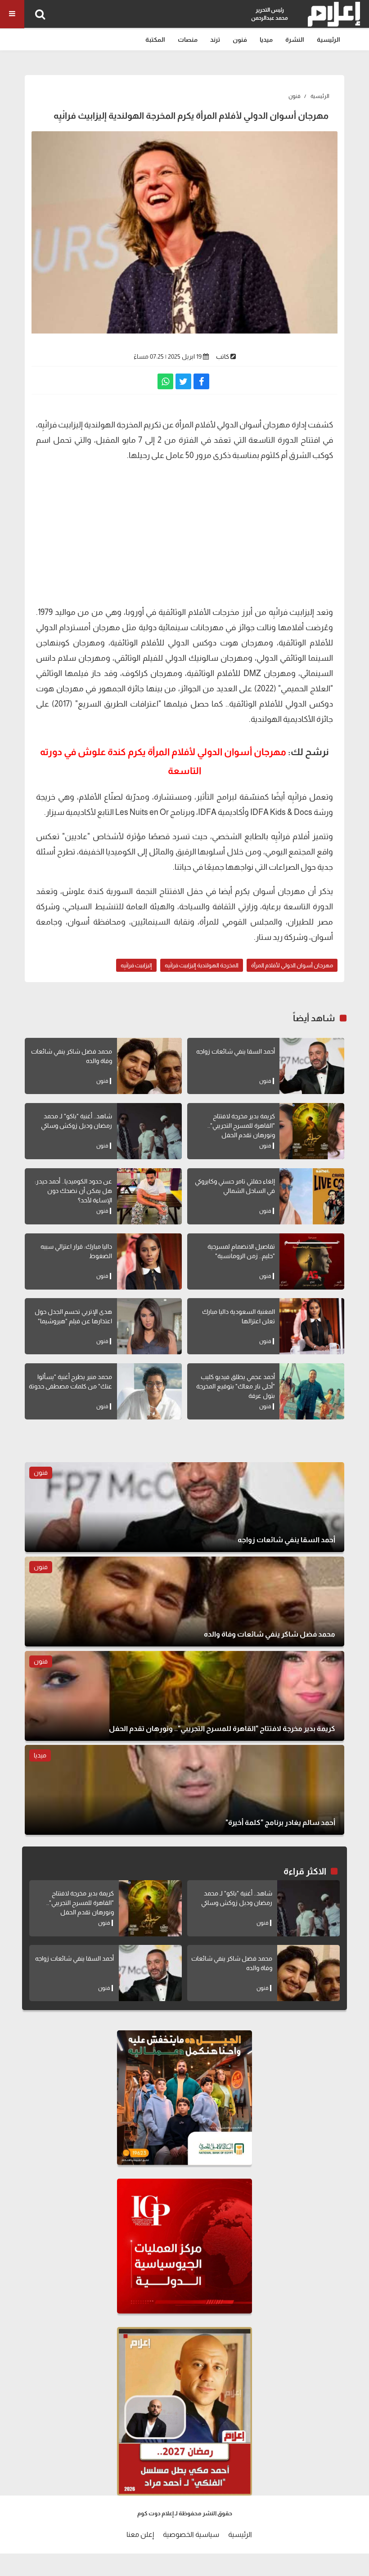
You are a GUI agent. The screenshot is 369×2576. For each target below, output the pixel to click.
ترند (215, 40)
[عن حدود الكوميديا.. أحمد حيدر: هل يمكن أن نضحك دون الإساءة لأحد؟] (149, 1196)
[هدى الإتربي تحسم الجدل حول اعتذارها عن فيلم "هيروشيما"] (149, 1326)
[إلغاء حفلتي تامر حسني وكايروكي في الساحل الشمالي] (312, 1196)
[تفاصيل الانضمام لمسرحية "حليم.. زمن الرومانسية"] (312, 1261)
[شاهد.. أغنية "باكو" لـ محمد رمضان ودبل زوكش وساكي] (149, 1131)
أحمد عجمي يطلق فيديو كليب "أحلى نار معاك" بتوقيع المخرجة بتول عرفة (236, 1386)
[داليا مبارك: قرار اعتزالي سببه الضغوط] (149, 1261)
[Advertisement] (184, 533)
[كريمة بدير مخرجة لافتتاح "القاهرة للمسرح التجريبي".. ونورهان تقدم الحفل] (312, 1131)
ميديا (266, 40)
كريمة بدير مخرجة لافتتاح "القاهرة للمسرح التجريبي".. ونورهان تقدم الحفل (241, 1126)
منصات (188, 40)
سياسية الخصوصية (191, 2534)
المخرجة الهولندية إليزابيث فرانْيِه (202, 965)
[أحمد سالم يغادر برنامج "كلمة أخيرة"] (184, 1790)
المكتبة (155, 40)
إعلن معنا (140, 2534)
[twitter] (183, 381)
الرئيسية (328, 40)
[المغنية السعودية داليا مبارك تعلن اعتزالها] (312, 1326)
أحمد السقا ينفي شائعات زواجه (236, 1051)
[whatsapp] (165, 381)
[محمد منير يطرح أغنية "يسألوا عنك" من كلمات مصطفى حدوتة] (149, 1391)
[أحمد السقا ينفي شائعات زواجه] (312, 1066)
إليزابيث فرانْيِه (136, 965)
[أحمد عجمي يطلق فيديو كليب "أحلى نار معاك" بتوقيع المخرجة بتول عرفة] (312, 1391)
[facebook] (201, 381)
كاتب (223, 356)
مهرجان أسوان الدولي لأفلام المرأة (292, 965)
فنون (240, 40)
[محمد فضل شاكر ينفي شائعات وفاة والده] (149, 1066)
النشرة (295, 40)
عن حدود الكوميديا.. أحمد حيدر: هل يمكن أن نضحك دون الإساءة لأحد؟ (73, 1191)
